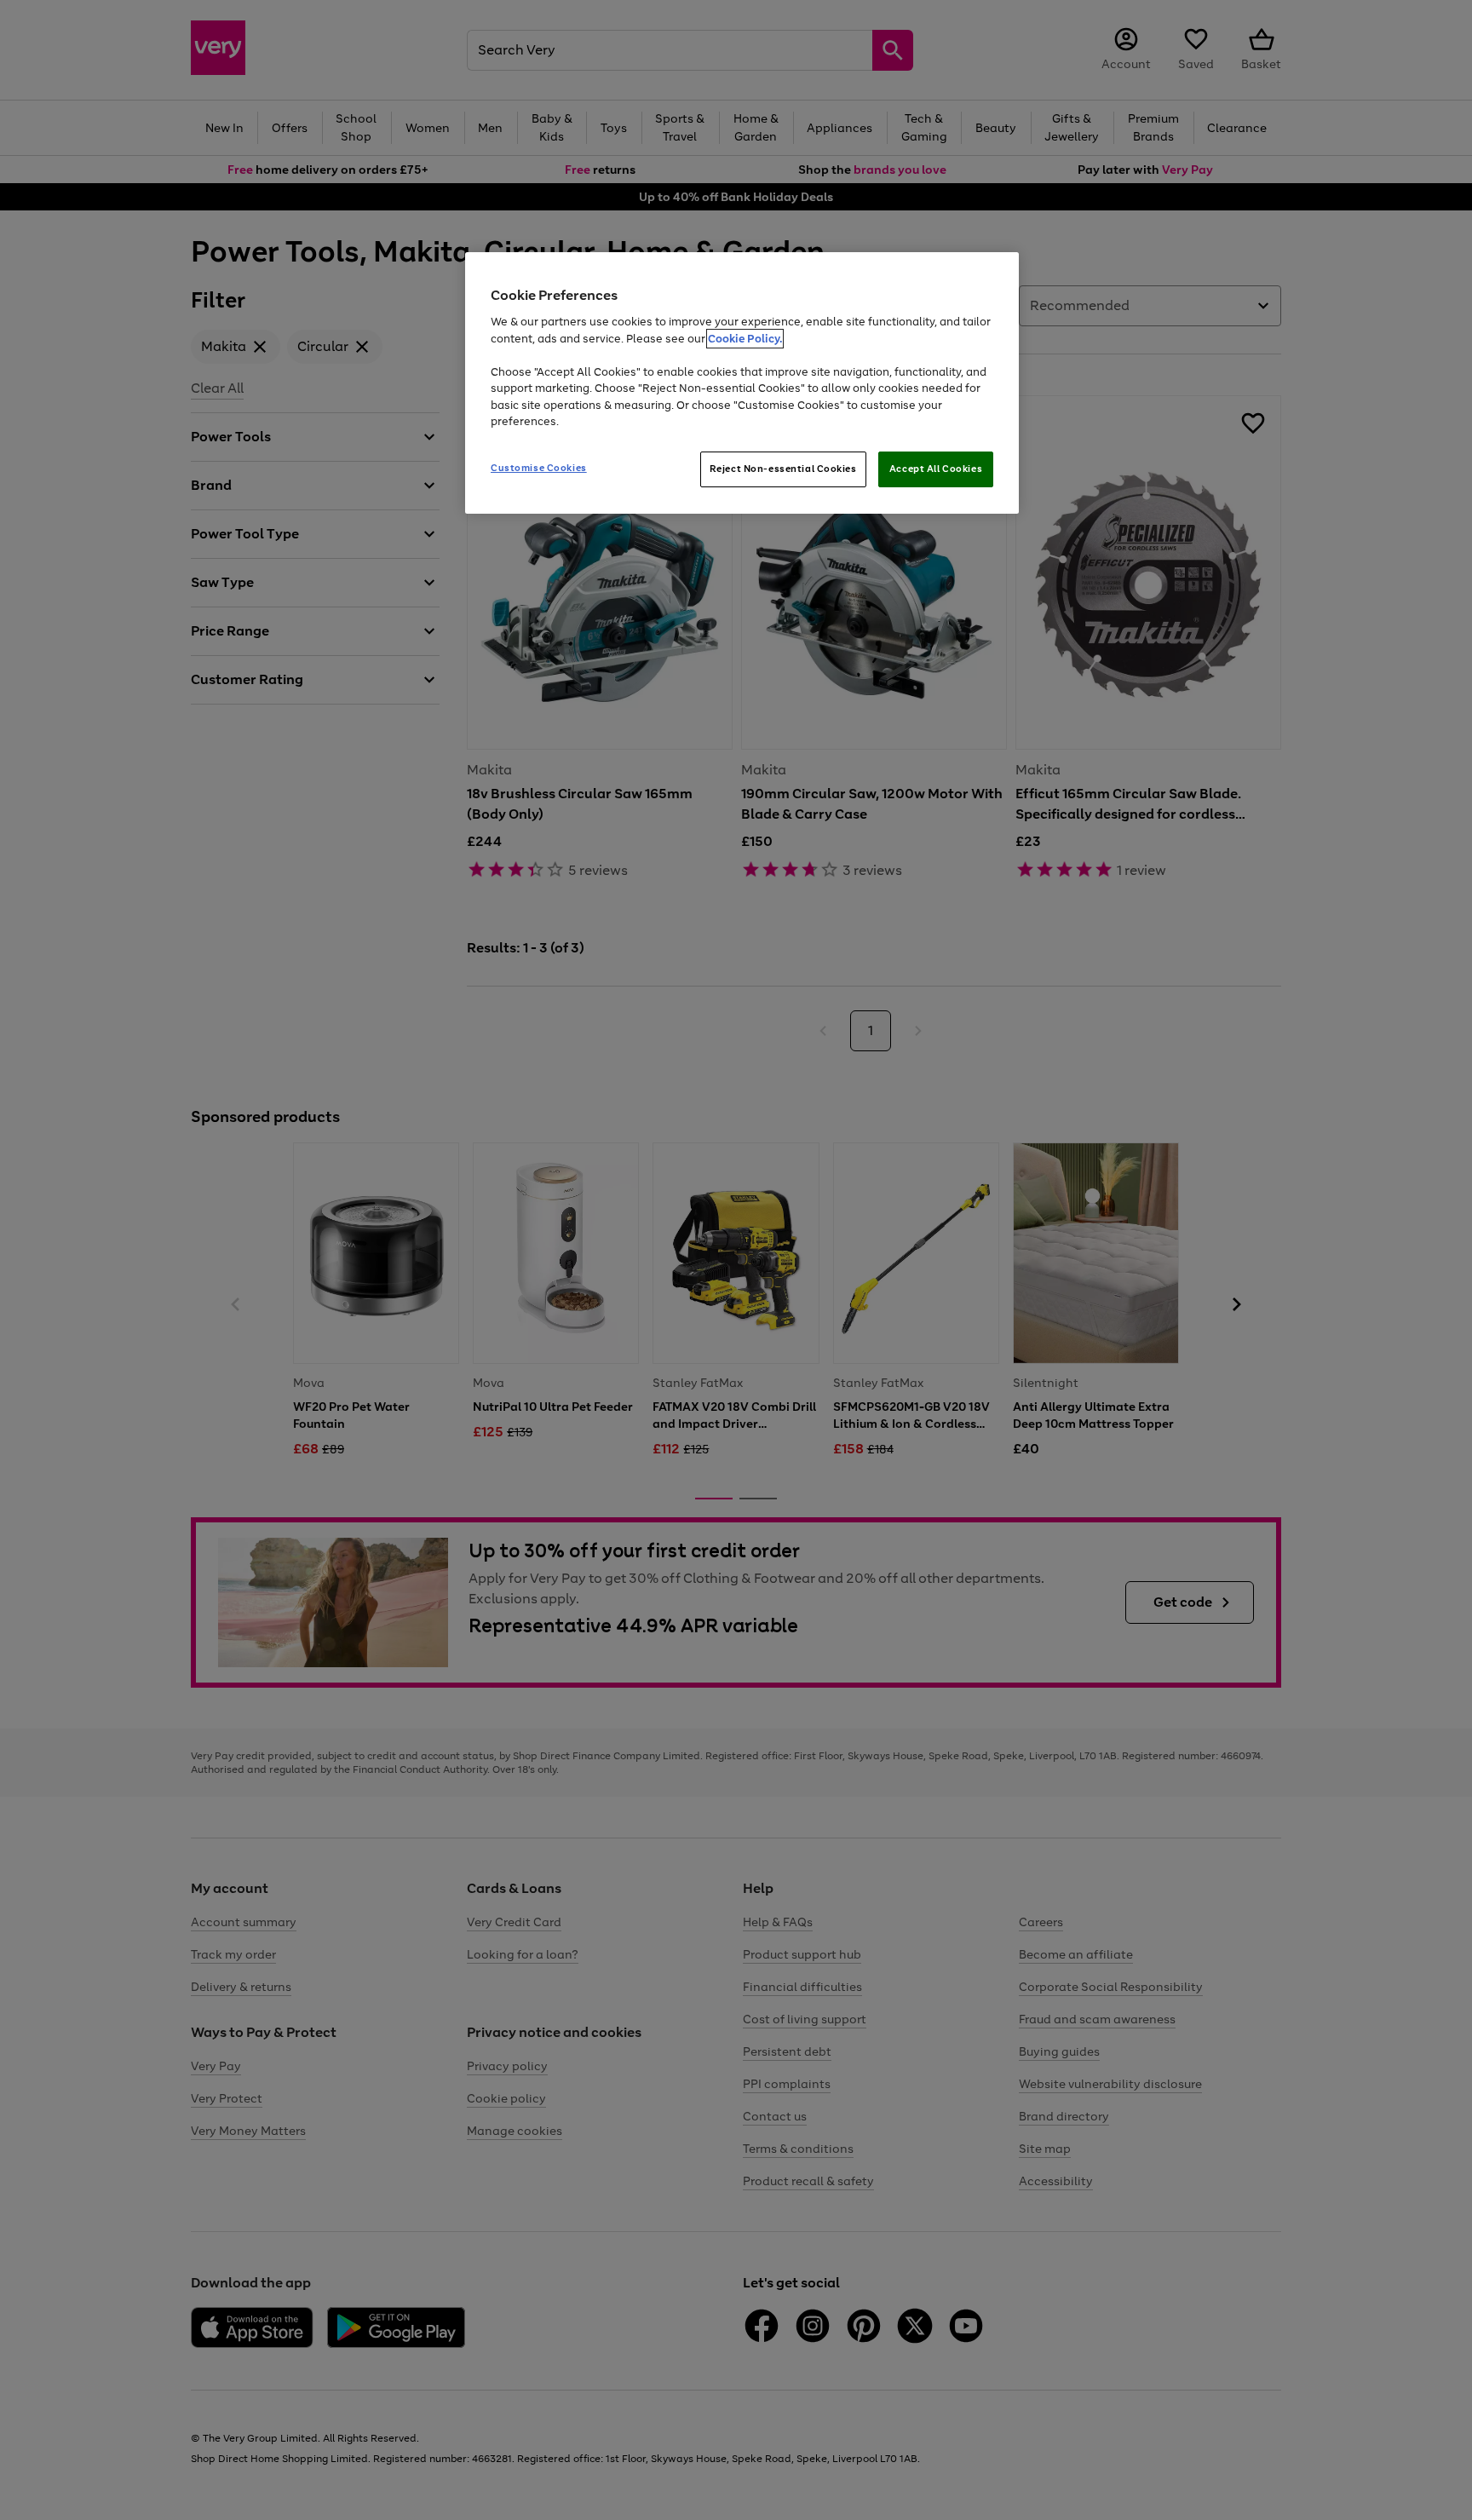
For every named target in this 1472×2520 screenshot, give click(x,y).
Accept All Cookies (936, 469)
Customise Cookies (539, 468)
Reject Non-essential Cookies (783, 469)
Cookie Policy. (745, 339)
